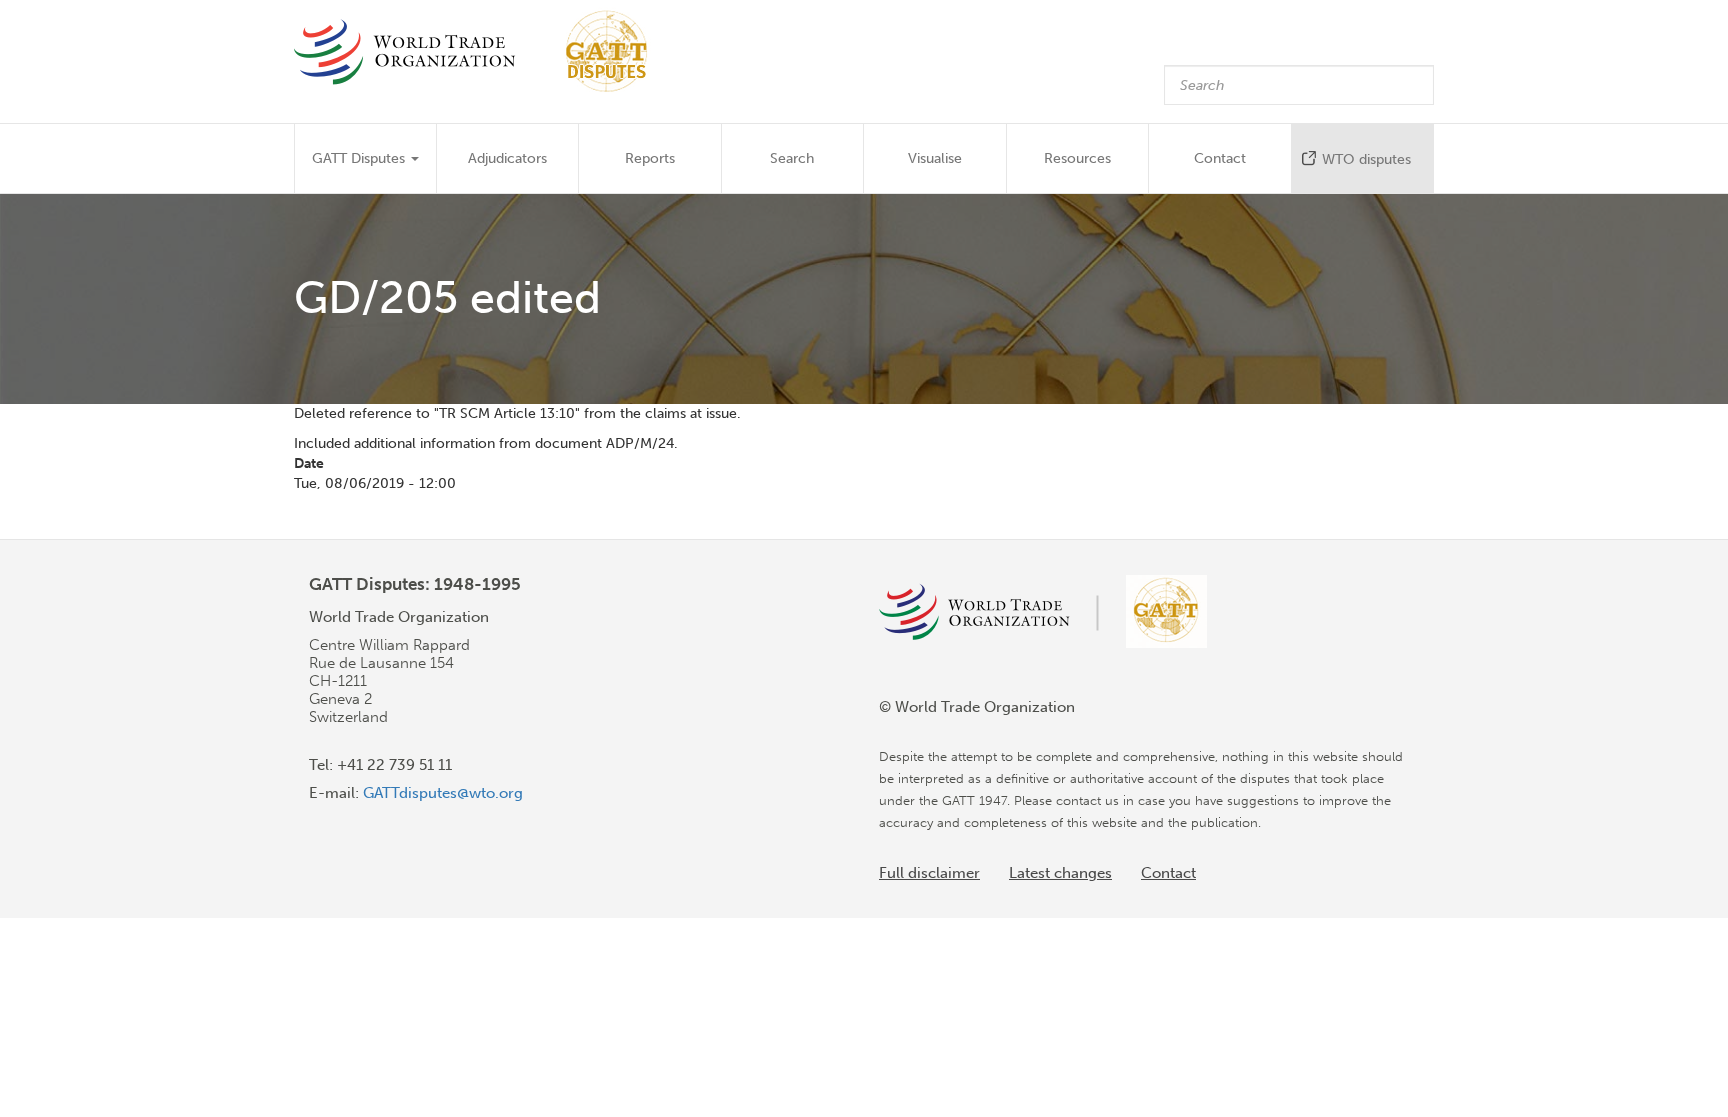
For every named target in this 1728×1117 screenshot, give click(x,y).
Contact (1220, 158)
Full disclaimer (929, 873)
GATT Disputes (360, 158)
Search (792, 158)
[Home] (480, 51)
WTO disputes (1366, 159)
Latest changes (1060, 873)
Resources (1077, 158)
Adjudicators (507, 158)
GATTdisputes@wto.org (443, 793)
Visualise (935, 158)
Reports (650, 158)
